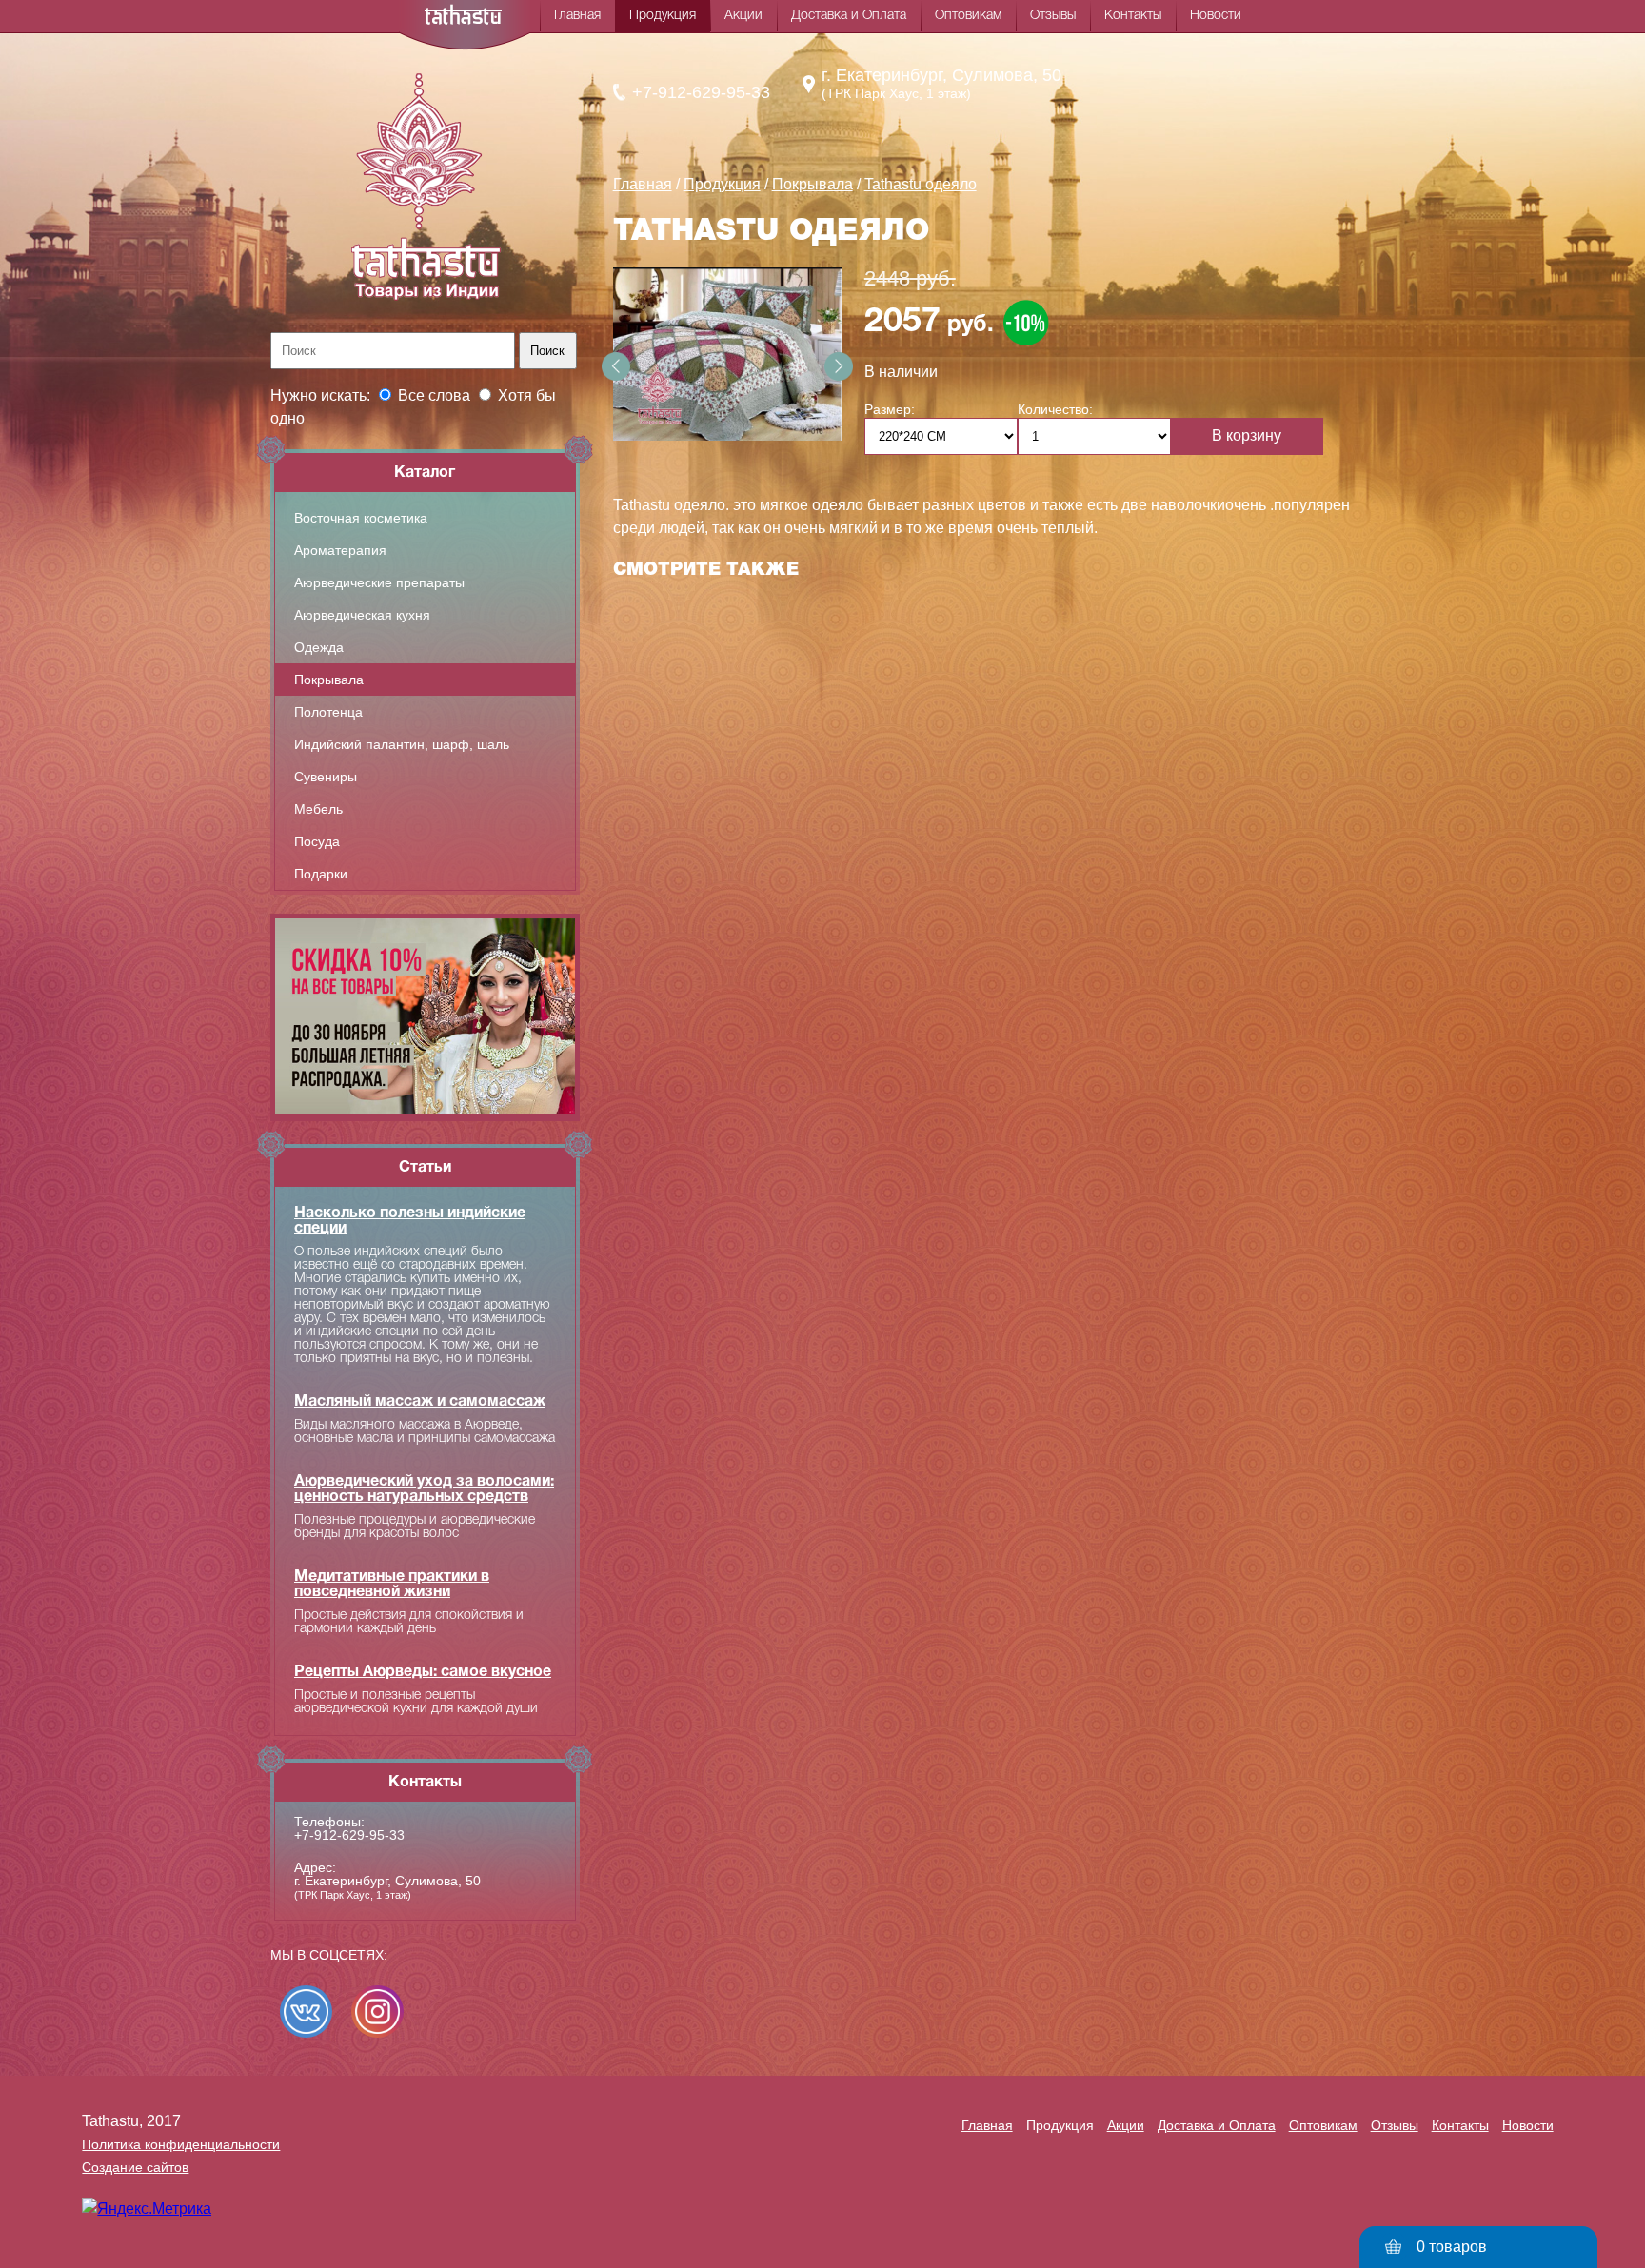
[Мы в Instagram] (377, 2012)
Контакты (1133, 16)
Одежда (319, 647)
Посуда (317, 841)
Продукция (663, 16)
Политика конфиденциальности (181, 2144)
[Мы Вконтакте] (306, 2012)
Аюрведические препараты (379, 582)
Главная (577, 16)
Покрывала (329, 680)
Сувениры (326, 777)
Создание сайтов (135, 2167)
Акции (743, 16)
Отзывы (1053, 16)
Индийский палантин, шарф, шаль (402, 744)
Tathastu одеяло (921, 184)
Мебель (318, 809)
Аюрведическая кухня (362, 615)
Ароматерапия (340, 550)
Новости (1216, 16)
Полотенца (328, 712)
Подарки (321, 874)
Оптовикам (968, 16)
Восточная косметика (361, 518)
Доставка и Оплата (849, 16)
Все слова (434, 395)
